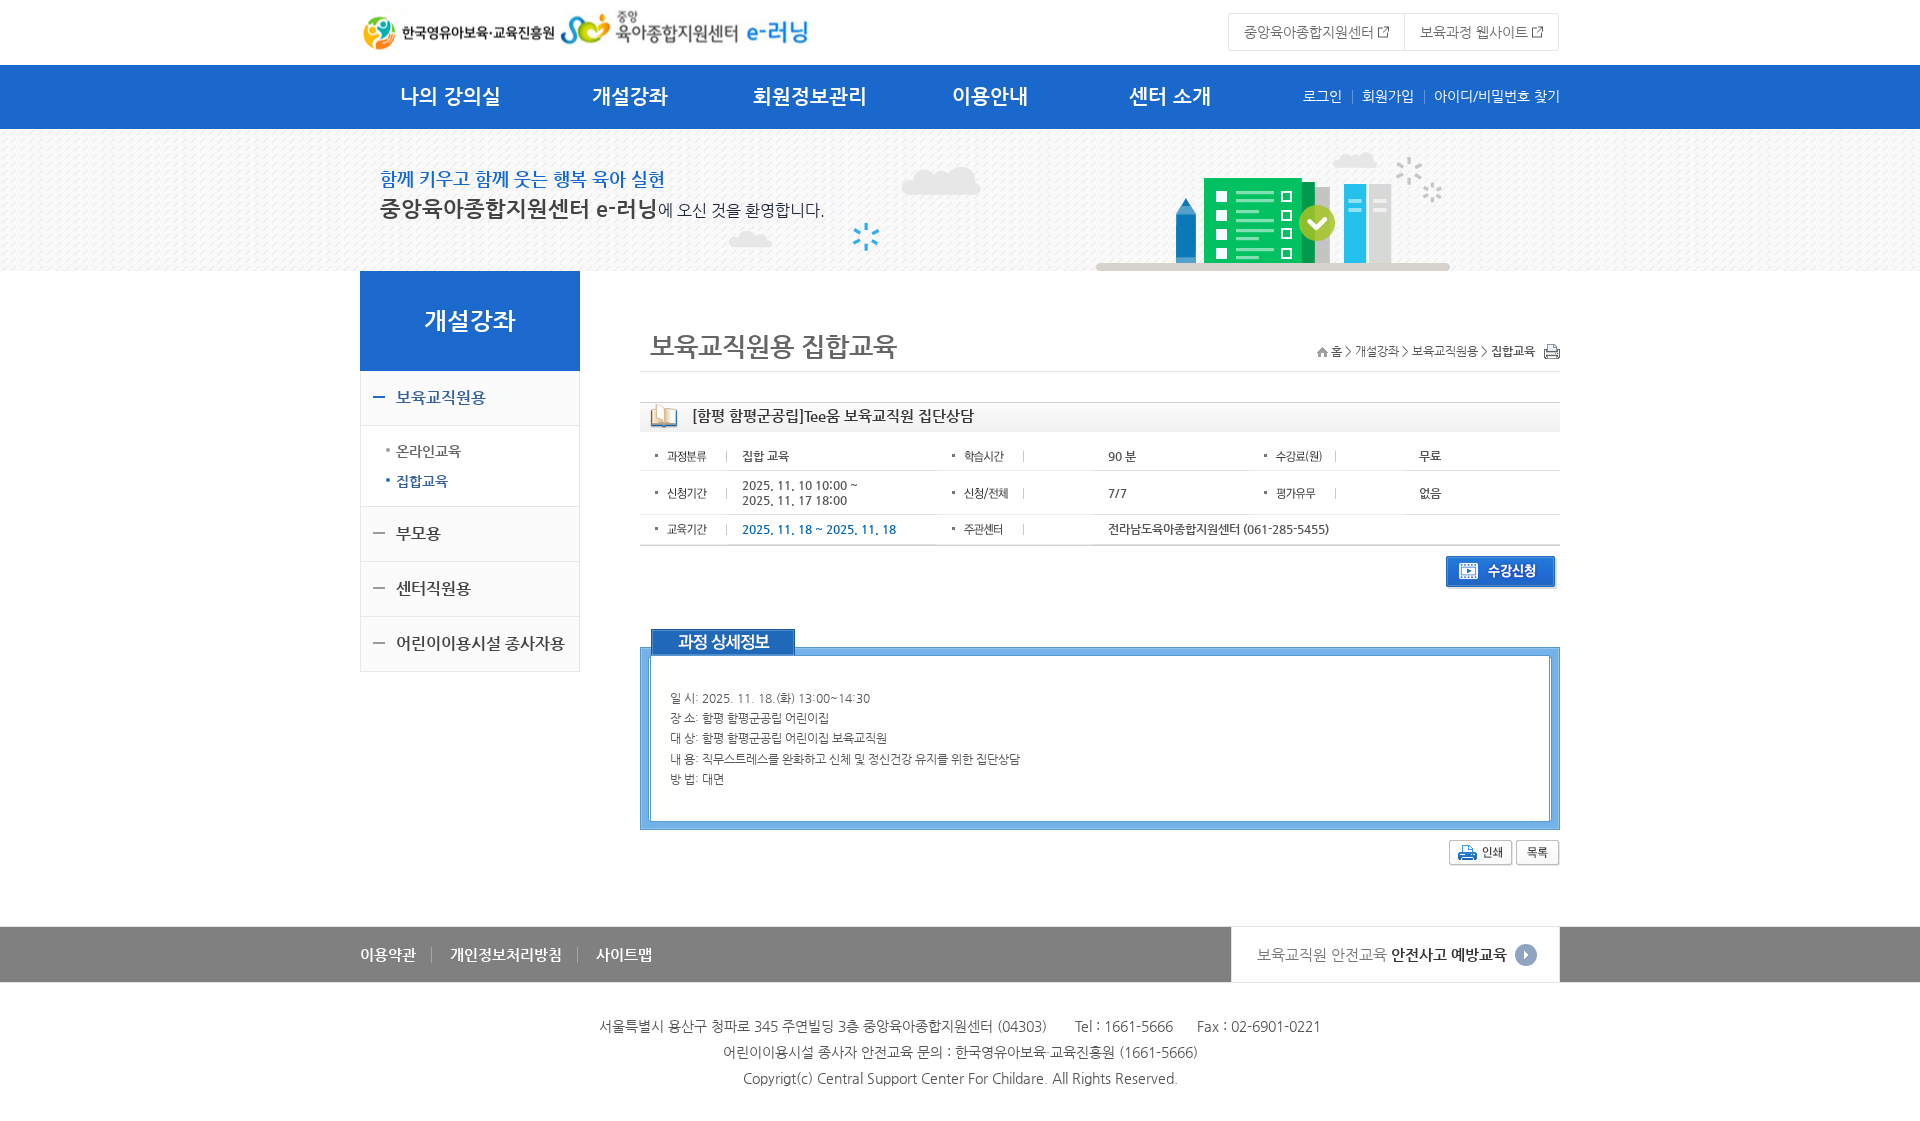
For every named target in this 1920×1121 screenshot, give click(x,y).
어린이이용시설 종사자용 (480, 643)
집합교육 (422, 481)
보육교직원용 (441, 397)
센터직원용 (433, 588)
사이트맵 (624, 954)
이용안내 (990, 96)
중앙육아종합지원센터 (1309, 32)
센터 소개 (1170, 96)
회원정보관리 (810, 96)
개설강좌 (630, 96)
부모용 (418, 533)
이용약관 (388, 954)
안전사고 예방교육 (1382, 954)
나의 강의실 (450, 96)
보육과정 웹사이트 (1474, 32)
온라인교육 (428, 451)
